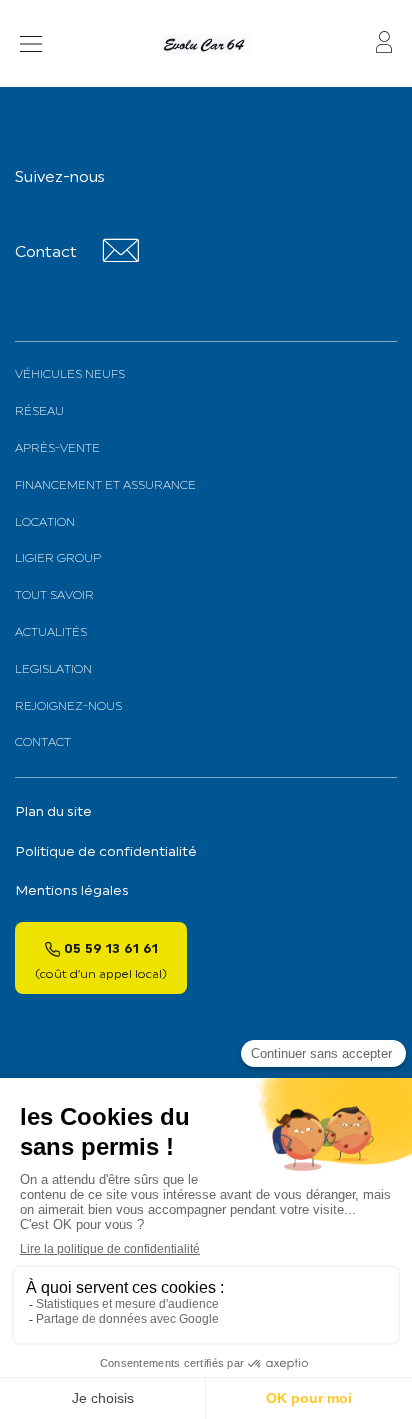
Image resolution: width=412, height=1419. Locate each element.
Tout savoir (54, 596)
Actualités (51, 633)
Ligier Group (58, 559)
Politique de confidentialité (106, 852)
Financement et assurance (105, 486)
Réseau (39, 412)
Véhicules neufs (70, 375)
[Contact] (120, 258)
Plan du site (53, 812)
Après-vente (57, 449)
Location (45, 523)
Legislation (53, 670)
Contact (43, 743)
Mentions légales (72, 891)
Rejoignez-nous (68, 707)
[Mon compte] (384, 43)
